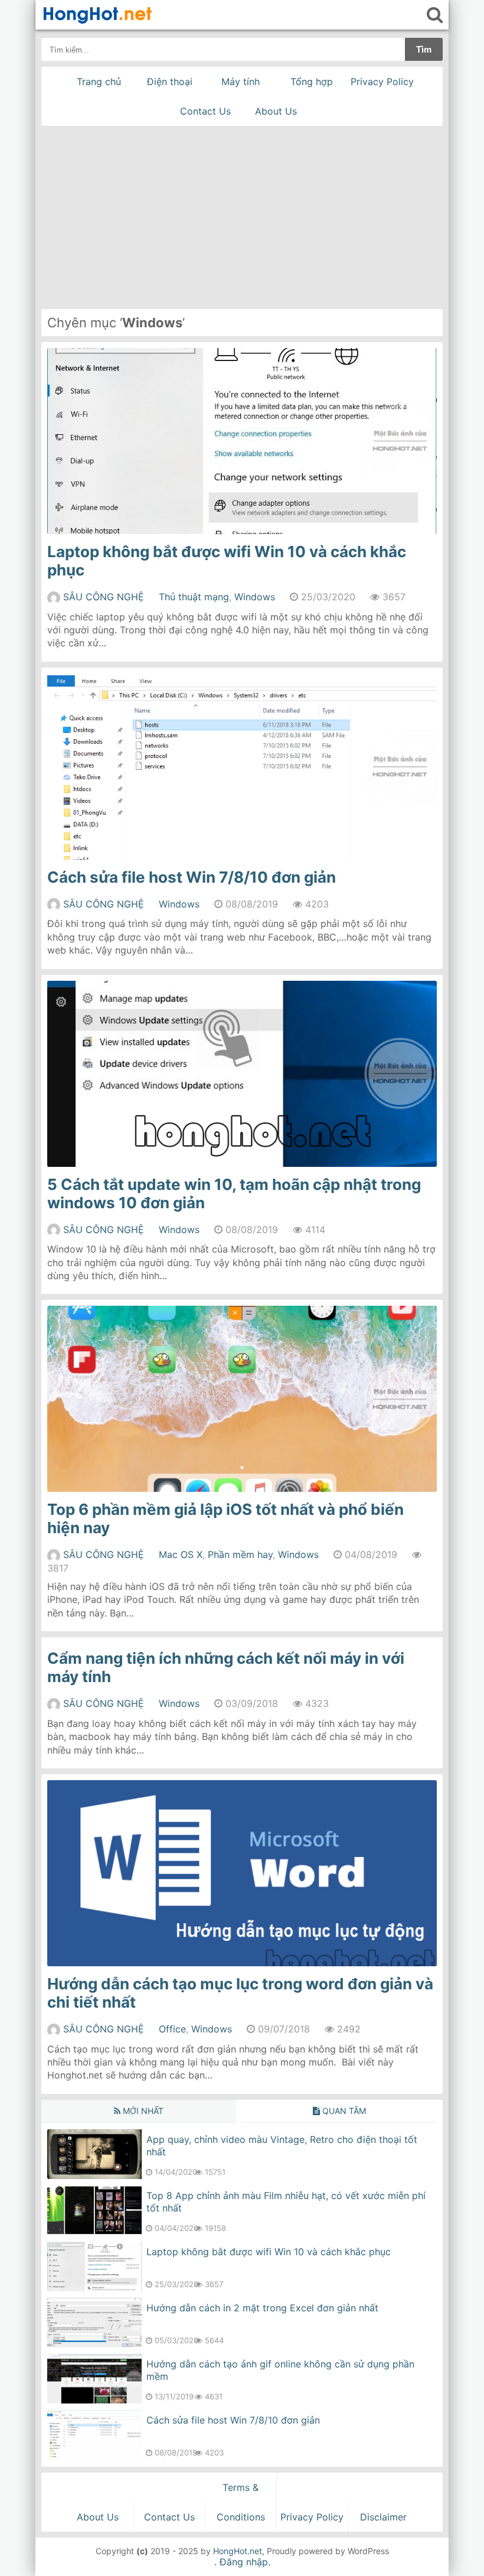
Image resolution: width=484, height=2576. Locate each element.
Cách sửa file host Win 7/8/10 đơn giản (192, 877)
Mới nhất (142, 2111)
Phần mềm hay (240, 1554)
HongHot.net (238, 2551)
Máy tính (241, 82)
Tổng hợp (312, 82)
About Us (276, 111)
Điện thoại (170, 82)
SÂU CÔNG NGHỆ (104, 597)
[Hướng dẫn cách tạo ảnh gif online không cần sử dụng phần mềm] (94, 2400)
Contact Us (205, 111)
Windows (255, 597)
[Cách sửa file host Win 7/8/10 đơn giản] (94, 2456)
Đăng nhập (244, 2562)
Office (172, 2029)
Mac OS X (181, 1554)
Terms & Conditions (241, 2502)
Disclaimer (383, 2517)
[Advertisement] (242, 214)
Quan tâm (343, 2111)
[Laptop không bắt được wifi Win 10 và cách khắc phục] (94, 2288)
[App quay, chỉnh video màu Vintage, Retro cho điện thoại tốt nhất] (94, 2175)
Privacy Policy (382, 82)
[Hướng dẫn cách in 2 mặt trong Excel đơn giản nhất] (94, 2344)
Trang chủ (99, 82)
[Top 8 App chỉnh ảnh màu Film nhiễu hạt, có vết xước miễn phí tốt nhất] (94, 2232)
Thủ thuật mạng (194, 597)
